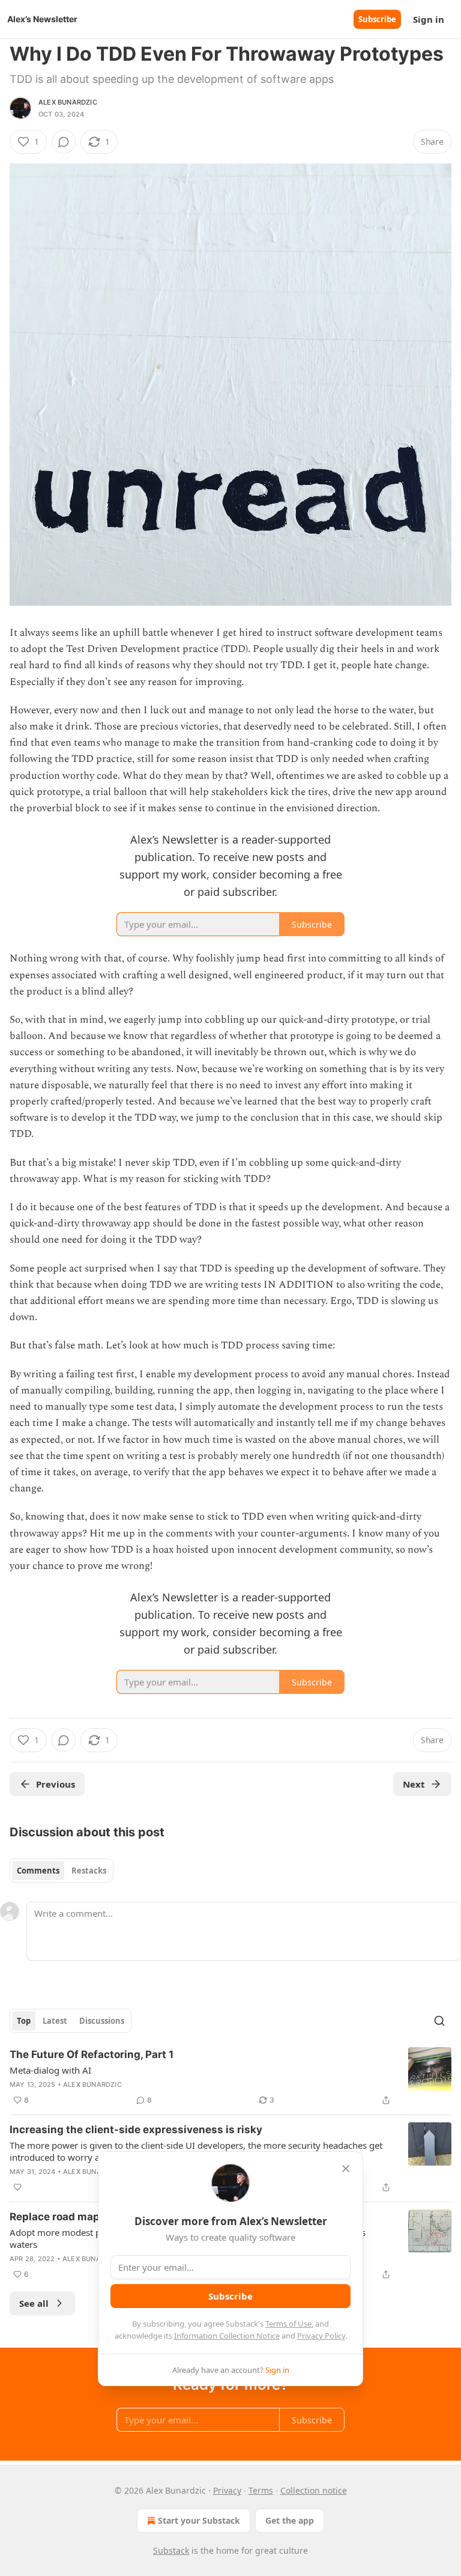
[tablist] (62, 1871)
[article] (230, 2077)
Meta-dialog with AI (50, 2070)
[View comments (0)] (64, 142)
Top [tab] (24, 2021)
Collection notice (314, 2490)
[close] (346, 2169)
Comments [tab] (38, 1871)
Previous (56, 1784)
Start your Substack (199, 2520)
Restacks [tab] (89, 1871)
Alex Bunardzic (68, 102)
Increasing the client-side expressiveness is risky (136, 2130)
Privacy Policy (321, 2336)
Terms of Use (288, 2324)
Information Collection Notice (227, 2336)
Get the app (290, 2520)
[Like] (17, 2187)
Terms (261, 2490)
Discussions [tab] (102, 2021)
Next (414, 1784)
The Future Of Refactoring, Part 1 (92, 2054)
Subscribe (377, 19)
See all (34, 2303)
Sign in (429, 19)
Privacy (227, 2490)
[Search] (439, 2021)
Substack (171, 2550)
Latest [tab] (55, 2021)
